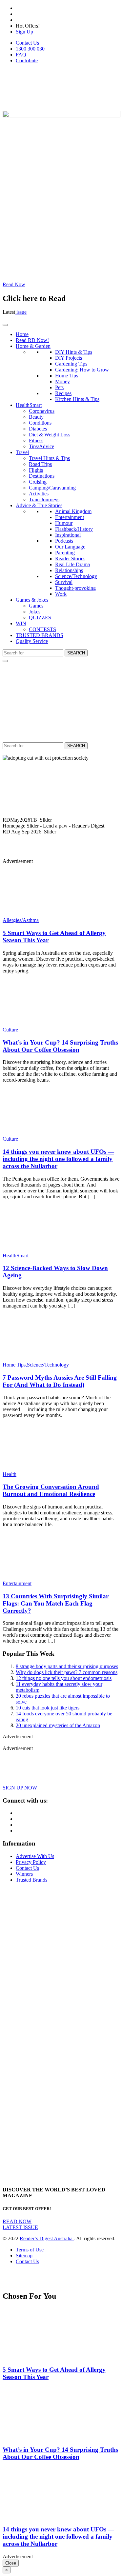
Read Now (14, 284)
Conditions (40, 423)
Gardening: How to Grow (82, 370)
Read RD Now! (32, 340)
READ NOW (17, 2221)
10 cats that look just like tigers (48, 1708)
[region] (61, 804)
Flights (36, 470)
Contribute (27, 60)
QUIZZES (40, 618)
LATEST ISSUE (20, 2227)
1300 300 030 (30, 49)
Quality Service (32, 641)
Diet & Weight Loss (50, 435)
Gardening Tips (71, 364)
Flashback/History (74, 529)
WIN (21, 623)
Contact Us (27, 43)
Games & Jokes (32, 600)
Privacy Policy (31, 1862)
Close (11, 2563)
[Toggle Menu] (5, 325)
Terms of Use (30, 2250)
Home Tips (67, 376)
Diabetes (38, 429)
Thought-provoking (75, 588)
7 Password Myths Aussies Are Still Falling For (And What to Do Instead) (60, 1381)
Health (10, 1474)
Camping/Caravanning (52, 488)
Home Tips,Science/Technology (36, 1365)
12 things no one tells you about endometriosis (64, 1678)
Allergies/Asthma (21, 920)
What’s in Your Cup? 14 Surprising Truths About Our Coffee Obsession (60, 1046)
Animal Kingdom (73, 511)
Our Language (70, 547)
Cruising (38, 482)
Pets (59, 387)
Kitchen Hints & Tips (77, 399)
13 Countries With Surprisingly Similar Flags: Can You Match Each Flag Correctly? (56, 1603)
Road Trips (40, 464)
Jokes (35, 612)
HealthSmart (29, 405)
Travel (22, 452)
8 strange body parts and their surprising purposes (67, 1666)
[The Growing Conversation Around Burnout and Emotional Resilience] (41, 1468)
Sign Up (24, 32)
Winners (24, 1874)
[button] (61, 820)
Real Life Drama (72, 564)
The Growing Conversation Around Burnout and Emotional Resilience (51, 1490)
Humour (64, 523)
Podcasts (64, 541)
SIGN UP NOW (20, 1788)
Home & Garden (33, 346)
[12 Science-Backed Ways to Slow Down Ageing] (41, 1250)
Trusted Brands (31, 1880)
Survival (64, 582)
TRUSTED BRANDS (40, 635)
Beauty (36, 417)
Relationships (69, 570)
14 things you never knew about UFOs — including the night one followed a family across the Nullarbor (58, 1159)
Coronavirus (42, 411)
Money (62, 381)
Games (36, 606)
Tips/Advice (41, 446)
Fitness (36, 440)
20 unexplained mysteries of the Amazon (58, 1725)
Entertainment (70, 517)
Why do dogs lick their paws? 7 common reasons (67, 1672)
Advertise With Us (35, 1856)
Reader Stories (70, 559)
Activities (39, 494)
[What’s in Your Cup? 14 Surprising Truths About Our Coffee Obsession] (41, 1024)
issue (21, 312)
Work (61, 594)
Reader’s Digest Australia (47, 2238)
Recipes (63, 393)
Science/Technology (76, 576)
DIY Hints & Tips (74, 352)
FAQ (21, 55)
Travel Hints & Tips (49, 458)
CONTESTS (42, 629)
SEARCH (76, 653)
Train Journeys (44, 499)
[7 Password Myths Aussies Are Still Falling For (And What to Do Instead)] (41, 1359)
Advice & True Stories (39, 505)
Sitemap (24, 2256)
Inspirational (68, 535)
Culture (10, 1030)
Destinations (42, 476)
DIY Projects (69, 358)
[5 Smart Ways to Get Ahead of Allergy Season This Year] (41, 914)
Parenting (65, 553)
